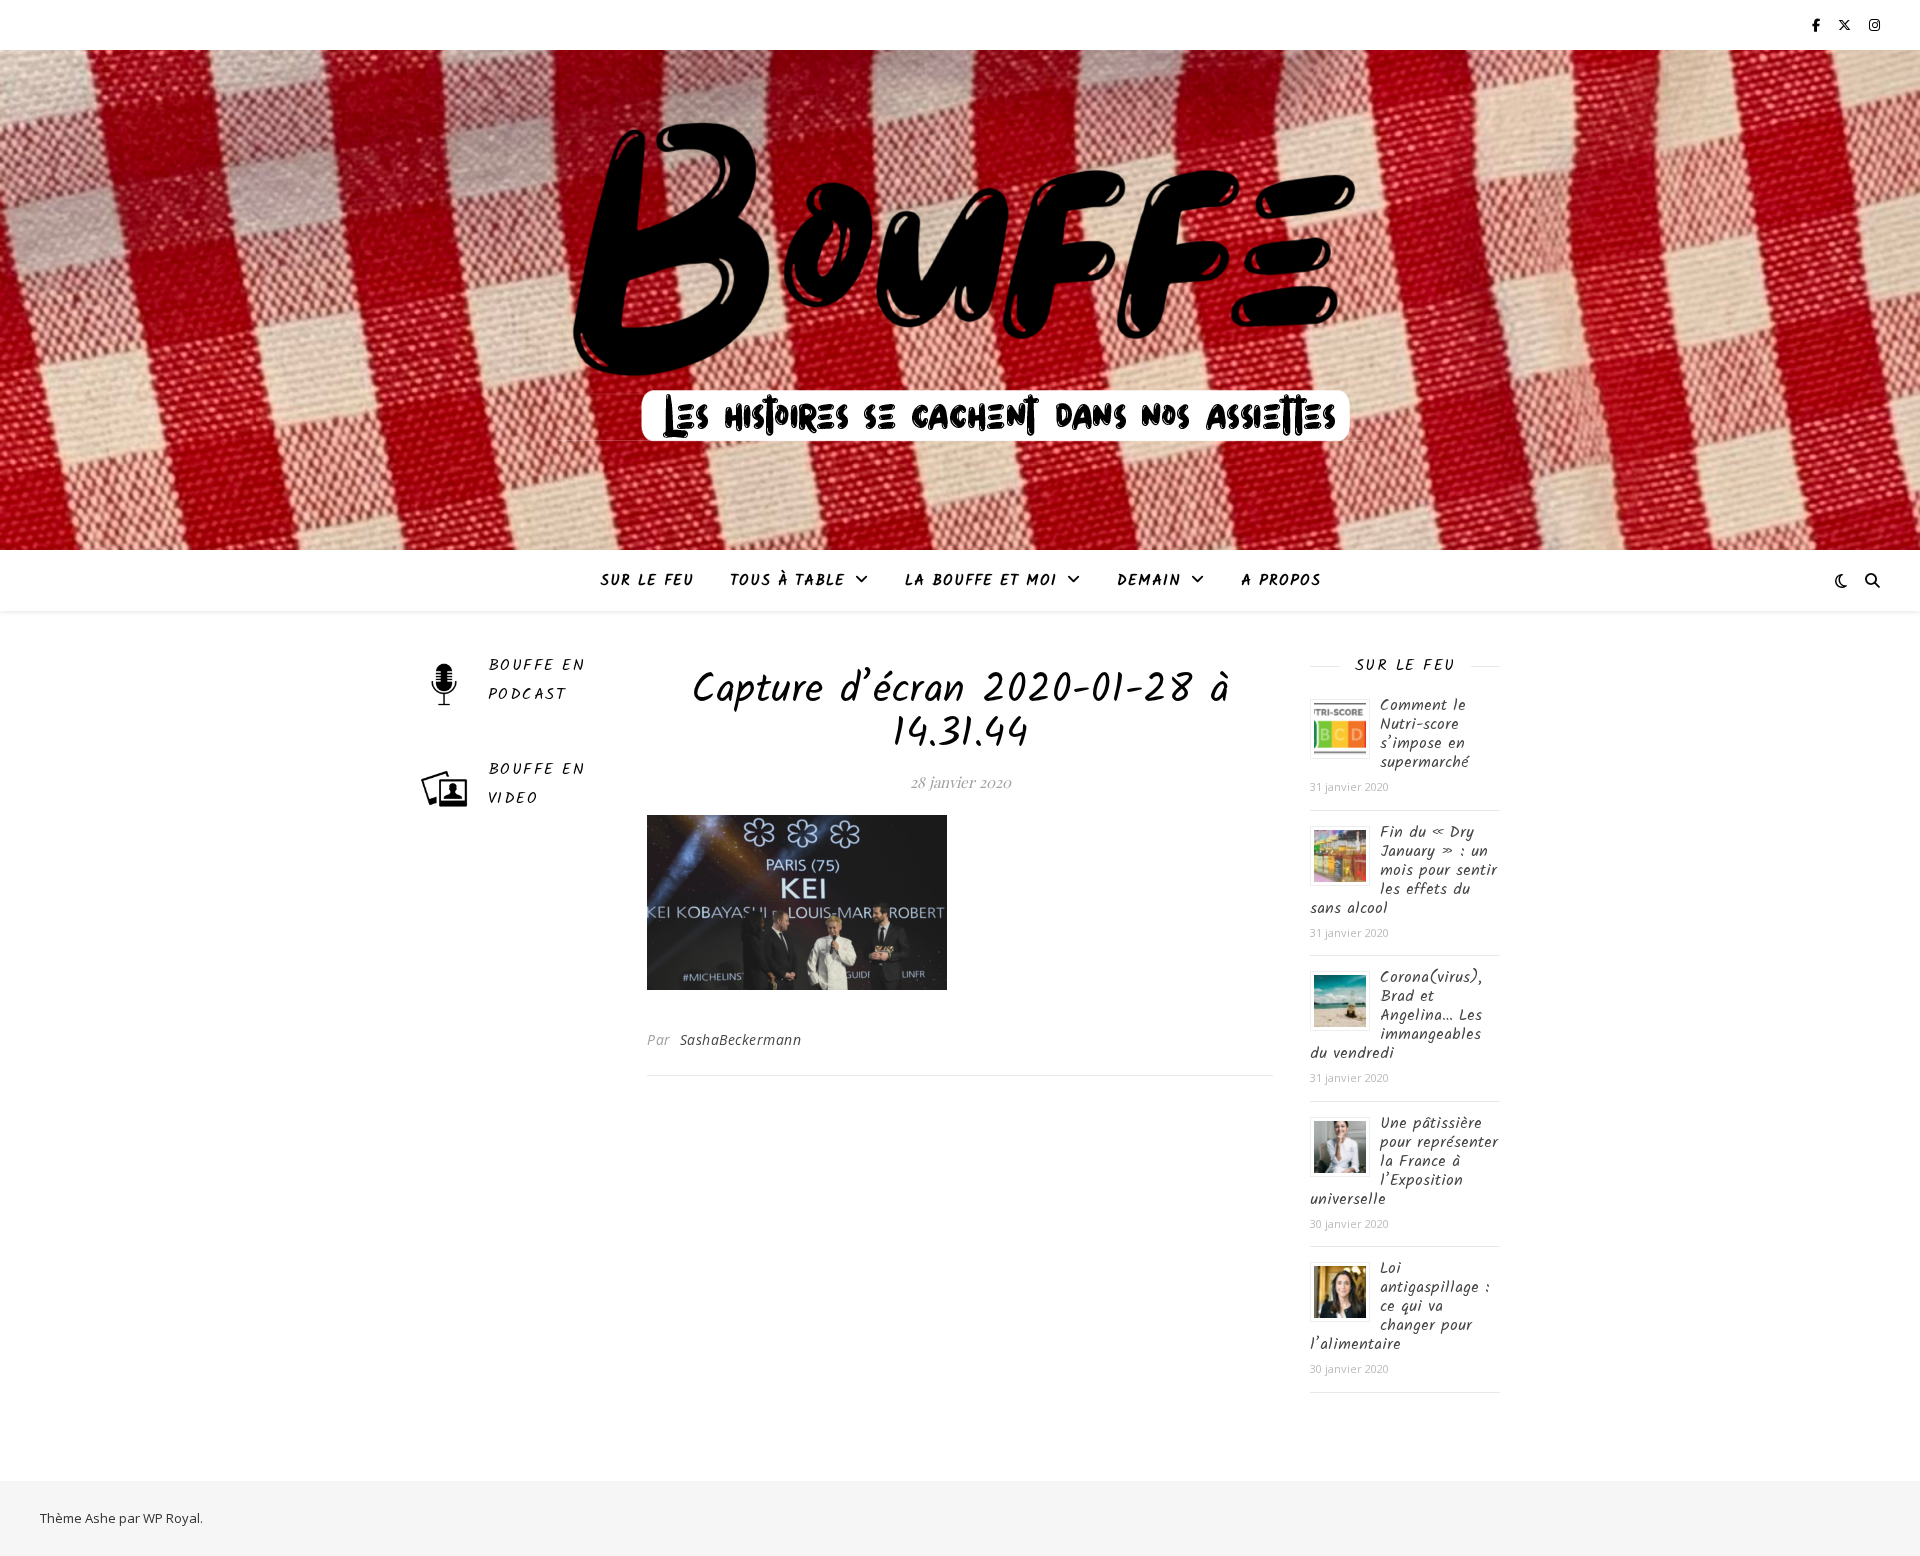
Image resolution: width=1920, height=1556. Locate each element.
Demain (1149, 581)
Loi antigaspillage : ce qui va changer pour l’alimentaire (1400, 1306)
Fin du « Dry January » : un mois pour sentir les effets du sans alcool (1403, 870)
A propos (1281, 581)
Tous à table (787, 581)
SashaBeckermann (741, 1039)
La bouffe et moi (981, 581)
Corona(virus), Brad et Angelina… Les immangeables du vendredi (1396, 1015)
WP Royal (171, 1518)
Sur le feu (647, 581)
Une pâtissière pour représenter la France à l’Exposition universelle (1404, 1161)
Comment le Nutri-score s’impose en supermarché (1424, 734)
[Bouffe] (960, 287)
